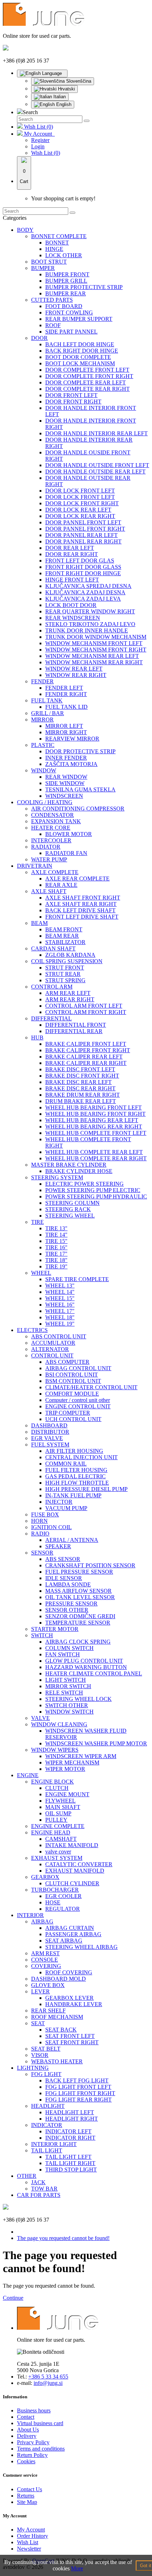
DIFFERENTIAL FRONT (76, 1025)
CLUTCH (57, 1788)
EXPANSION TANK (56, 821)
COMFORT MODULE (72, 1394)
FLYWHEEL (60, 1801)
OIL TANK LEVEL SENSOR (80, 1597)
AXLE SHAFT (49, 891)
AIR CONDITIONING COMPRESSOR (78, 809)
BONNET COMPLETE (59, 236)
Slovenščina (78, 81)
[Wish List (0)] (21, 127)
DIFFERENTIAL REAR (74, 1031)
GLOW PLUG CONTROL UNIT (84, 1661)
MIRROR (42, 720)
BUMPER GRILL (66, 281)
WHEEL (41, 1273)
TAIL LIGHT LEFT (68, 2157)
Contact (26, 2417)
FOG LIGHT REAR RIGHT (78, 2100)
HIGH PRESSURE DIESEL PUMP (86, 1489)
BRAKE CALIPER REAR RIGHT (86, 1063)
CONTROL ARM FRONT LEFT (84, 1006)
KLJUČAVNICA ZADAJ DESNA (85, 592)
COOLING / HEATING (45, 802)
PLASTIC (43, 745)
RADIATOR (46, 847)
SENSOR (42, 1553)
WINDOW (44, 770)
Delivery (27, 2436)
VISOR (40, 2055)
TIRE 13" (56, 1228)
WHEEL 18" (60, 1317)
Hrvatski (66, 89)
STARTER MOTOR (55, 1629)
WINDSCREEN (64, 796)
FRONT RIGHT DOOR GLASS (83, 567)
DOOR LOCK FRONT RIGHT (82, 503)
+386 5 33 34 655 (48, 2377)
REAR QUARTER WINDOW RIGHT (90, 611)
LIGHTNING (33, 2068)
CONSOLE (45, 1960)
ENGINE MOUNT (67, 1794)
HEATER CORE (51, 828)
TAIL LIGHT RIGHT (70, 2163)
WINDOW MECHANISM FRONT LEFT (94, 643)
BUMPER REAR (66, 293)
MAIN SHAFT (63, 1807)
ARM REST (45, 1953)
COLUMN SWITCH (69, 1648)
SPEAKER (58, 1546)
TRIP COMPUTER (68, 1413)
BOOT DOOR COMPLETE (78, 357)
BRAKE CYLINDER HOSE (79, 1171)
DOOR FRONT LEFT (71, 395)
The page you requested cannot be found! (63, 2238)
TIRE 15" (56, 1241)
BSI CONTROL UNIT (72, 1375)
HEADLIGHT (48, 2106)
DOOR (39, 338)
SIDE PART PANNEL (71, 332)
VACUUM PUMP (66, 1508)
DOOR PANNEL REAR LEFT (81, 535)
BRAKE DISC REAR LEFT (78, 1082)
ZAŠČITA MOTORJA (71, 764)
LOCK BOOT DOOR (71, 605)
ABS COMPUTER (67, 1362)
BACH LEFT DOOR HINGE (80, 344)
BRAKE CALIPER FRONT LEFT (86, 1044)
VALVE (40, 1718)
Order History (33, 2536)
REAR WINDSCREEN (73, 618)
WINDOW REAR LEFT (74, 669)
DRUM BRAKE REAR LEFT (81, 1101)
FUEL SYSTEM (50, 1445)
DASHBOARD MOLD (59, 1979)
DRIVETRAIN (35, 866)
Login (38, 146)
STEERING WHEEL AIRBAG (81, 1947)
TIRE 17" (56, 1254)
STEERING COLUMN (72, 1203)
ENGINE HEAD (51, 1832)
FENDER (42, 681)
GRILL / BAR (48, 713)
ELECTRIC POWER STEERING (84, 1184)
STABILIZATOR (65, 942)
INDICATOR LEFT (68, 2131)
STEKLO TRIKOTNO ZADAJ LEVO (90, 624)
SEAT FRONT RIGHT (72, 2042)
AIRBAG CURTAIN (70, 1928)
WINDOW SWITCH (69, 1712)
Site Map (27, 2502)
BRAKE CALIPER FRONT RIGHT (88, 1050)
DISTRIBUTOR (50, 1432)
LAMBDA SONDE (68, 1584)
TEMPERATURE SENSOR (78, 1623)
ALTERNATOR (50, 1349)
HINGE (54, 249)
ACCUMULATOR (53, 1343)
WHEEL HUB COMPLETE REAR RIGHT (96, 1158)
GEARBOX (45, 1877)
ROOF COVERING (69, 1972)
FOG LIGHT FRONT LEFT (78, 2087)
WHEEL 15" (60, 1298)
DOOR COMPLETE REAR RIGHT (87, 389)
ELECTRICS (32, 1330)
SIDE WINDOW (65, 783)
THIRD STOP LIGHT (71, 2170)
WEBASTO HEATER (57, 2061)
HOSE (53, 1902)
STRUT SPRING (65, 980)
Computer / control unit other (78, 1400)
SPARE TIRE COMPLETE (77, 1279)
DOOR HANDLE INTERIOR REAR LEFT (97, 433)
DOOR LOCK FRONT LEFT (80, 491)
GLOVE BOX (48, 1985)
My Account (31, 2530)
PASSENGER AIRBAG (73, 1934)
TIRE (37, 1222)
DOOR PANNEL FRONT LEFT (83, 522)
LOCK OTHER (64, 255)
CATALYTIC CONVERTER (79, 1864)
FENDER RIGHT (66, 694)
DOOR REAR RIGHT (72, 554)
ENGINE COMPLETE (58, 1826)
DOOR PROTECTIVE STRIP (80, 751)
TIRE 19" (56, 1266)
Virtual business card (40, 2423)
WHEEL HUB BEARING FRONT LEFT (93, 1107)
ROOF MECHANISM (57, 2017)
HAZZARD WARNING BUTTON (86, 1667)
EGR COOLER (63, 1896)
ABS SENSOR (63, 1559)
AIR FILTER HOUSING (74, 1451)
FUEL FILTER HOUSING (76, 1470)
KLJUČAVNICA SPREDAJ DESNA (88, 586)
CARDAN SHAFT (53, 948)
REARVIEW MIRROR (72, 739)
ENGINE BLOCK (52, 1782)
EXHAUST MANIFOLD (75, 1871)
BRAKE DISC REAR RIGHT (80, 1088)
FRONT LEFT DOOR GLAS (80, 561)
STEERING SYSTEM (57, 1177)
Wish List (28, 2542)
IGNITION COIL (51, 1527)
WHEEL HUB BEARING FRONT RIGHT (95, 1114)
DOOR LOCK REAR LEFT (78, 510)
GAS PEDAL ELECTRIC (75, 1476)
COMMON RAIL (66, 1464)
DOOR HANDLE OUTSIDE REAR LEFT (95, 471)
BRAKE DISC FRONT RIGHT (82, 1076)
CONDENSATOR (52, 815)
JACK (38, 2182)
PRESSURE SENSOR (71, 1604)
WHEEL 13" (60, 1286)
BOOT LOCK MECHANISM (80, 363)
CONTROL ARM (52, 987)
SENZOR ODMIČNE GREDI (80, 1616)
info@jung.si (48, 2383)
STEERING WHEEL (70, 1216)
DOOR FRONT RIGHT (73, 402)
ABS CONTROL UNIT (59, 1336)
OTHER (27, 2176)
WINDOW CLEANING (59, 1724)
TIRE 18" (56, 1260)
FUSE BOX (45, 1514)
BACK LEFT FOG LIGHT (77, 2080)
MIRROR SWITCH (68, 1686)
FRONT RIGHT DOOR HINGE (83, 573)
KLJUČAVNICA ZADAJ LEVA (83, 599)
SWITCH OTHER (67, 1705)
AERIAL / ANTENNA (72, 1540)
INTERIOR (30, 1915)
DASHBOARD (49, 1425)
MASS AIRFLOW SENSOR (78, 1591)
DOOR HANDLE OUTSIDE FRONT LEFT (97, 465)
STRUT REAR (63, 974)
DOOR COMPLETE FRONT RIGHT (89, 376)
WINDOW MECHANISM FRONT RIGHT (96, 650)
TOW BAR (44, 2189)
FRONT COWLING (69, 313)
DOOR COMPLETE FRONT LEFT (87, 370)
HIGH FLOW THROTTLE (77, 1483)
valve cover (58, 1852)
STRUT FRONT (65, 968)
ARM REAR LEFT (68, 993)
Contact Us (30, 2489)
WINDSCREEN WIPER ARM (81, 1756)
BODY (25, 230)
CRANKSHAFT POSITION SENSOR (90, 1565)
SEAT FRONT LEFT (70, 2036)
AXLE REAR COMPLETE (77, 879)
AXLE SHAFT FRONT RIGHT (83, 898)
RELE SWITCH (64, 1693)
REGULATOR (63, 1909)
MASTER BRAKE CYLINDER (69, 1165)
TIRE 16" (56, 1247)
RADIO (40, 1534)
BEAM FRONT (64, 929)
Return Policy (32, 2455)
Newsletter (29, 2549)
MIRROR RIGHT (66, 732)
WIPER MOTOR (65, 1769)
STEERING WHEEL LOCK (78, 1699)
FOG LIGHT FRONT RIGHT (80, 2093)
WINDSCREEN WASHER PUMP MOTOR (96, 1743)
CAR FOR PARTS (39, 2195)
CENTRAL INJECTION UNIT (81, 1457)
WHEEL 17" (60, 1311)
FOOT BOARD (64, 306)
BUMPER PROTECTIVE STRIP (84, 287)
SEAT (38, 2023)
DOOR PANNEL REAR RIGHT (83, 541)
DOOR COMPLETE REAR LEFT (86, 382)
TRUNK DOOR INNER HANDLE (87, 630)
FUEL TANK (47, 700)
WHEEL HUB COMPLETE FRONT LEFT (96, 1133)
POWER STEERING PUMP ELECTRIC (93, 1190)
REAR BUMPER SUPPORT (79, 319)
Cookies (26, 2461)
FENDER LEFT (64, 688)
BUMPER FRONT (67, 274)
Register (40, 140)
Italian (59, 97)
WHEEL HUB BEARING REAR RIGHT (94, 1127)
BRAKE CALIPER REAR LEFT (84, 1057)
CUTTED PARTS (52, 300)
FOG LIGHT (46, 2074)
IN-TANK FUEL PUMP (73, 1495)
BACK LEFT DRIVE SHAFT (80, 910)
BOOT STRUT (49, 262)
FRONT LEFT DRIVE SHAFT (82, 917)
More (77, 2568)
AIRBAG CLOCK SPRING (78, 1642)
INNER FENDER (66, 758)
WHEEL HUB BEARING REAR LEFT (92, 1120)
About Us (28, 2430)
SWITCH (42, 1635)
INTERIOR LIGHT (54, 2144)
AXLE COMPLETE (55, 872)
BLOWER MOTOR (69, 834)
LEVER (40, 1991)
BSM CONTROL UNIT (73, 1381)
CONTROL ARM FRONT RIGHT (86, 1012)
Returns (26, 2496)
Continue (13, 2298)
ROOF (53, 325)
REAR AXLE (61, 885)
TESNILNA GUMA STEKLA (80, 789)
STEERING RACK (68, 1209)
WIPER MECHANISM (72, 1762)
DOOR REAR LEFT (70, 548)
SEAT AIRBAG (64, 1941)
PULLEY (56, 1820)
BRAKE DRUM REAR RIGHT (83, 1095)
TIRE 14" (56, 1235)
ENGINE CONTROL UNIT (78, 1406)
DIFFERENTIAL (51, 1018)
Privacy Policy (33, 2442)
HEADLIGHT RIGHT (72, 2119)
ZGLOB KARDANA (70, 955)
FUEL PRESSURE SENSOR (79, 1572)
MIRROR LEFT (64, 726)
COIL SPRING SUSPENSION (67, 961)
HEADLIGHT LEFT (70, 2112)
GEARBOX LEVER (69, 1998)
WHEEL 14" (60, 1292)
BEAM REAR (62, 936)
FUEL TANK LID (66, 707)
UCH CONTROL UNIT (73, 1419)
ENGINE (28, 1775)
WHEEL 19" (60, 1324)
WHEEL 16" (60, 1305)
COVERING (46, 1966)
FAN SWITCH (63, 1654)
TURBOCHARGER (55, 1890)
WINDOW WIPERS (55, 1750)
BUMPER (43, 268)
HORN (39, 1521)
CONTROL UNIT (52, 1355)
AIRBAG (42, 1921)
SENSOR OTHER (67, 1610)
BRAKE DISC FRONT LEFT (80, 1069)
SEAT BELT (46, 2049)
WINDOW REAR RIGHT (76, 675)
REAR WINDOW (66, 777)
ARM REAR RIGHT (70, 999)
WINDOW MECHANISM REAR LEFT (92, 656)
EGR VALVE (47, 1438)
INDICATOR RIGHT (70, 2138)
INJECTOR (59, 1502)
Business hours (34, 2410)
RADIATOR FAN (66, 853)
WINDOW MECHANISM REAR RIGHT (94, 662)
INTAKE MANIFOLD (72, 1845)
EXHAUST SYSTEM (57, 1858)
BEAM (39, 923)
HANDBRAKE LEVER (74, 2004)
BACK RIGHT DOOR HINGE (82, 351)
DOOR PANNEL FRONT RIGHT (85, 529)
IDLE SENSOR (64, 1578)
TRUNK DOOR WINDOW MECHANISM (96, 637)
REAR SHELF (48, 2011)
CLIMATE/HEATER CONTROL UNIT (91, 1387)
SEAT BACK (61, 2030)
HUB (37, 1038)
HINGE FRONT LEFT (72, 580)
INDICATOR (47, 2125)
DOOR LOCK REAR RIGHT (80, 516)
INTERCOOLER (51, 840)
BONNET (57, 243)
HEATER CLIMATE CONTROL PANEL (94, 1673)
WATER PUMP (49, 859)
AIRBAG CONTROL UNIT (78, 1368)
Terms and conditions (41, 2449)
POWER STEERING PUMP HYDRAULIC (96, 1196)
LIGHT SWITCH (66, 1680)
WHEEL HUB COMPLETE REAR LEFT (94, 1152)
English (63, 104)
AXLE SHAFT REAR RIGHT (81, 904)
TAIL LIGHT (47, 2150)
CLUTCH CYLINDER (72, 1883)
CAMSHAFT (61, 1839)
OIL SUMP (58, 1813)
